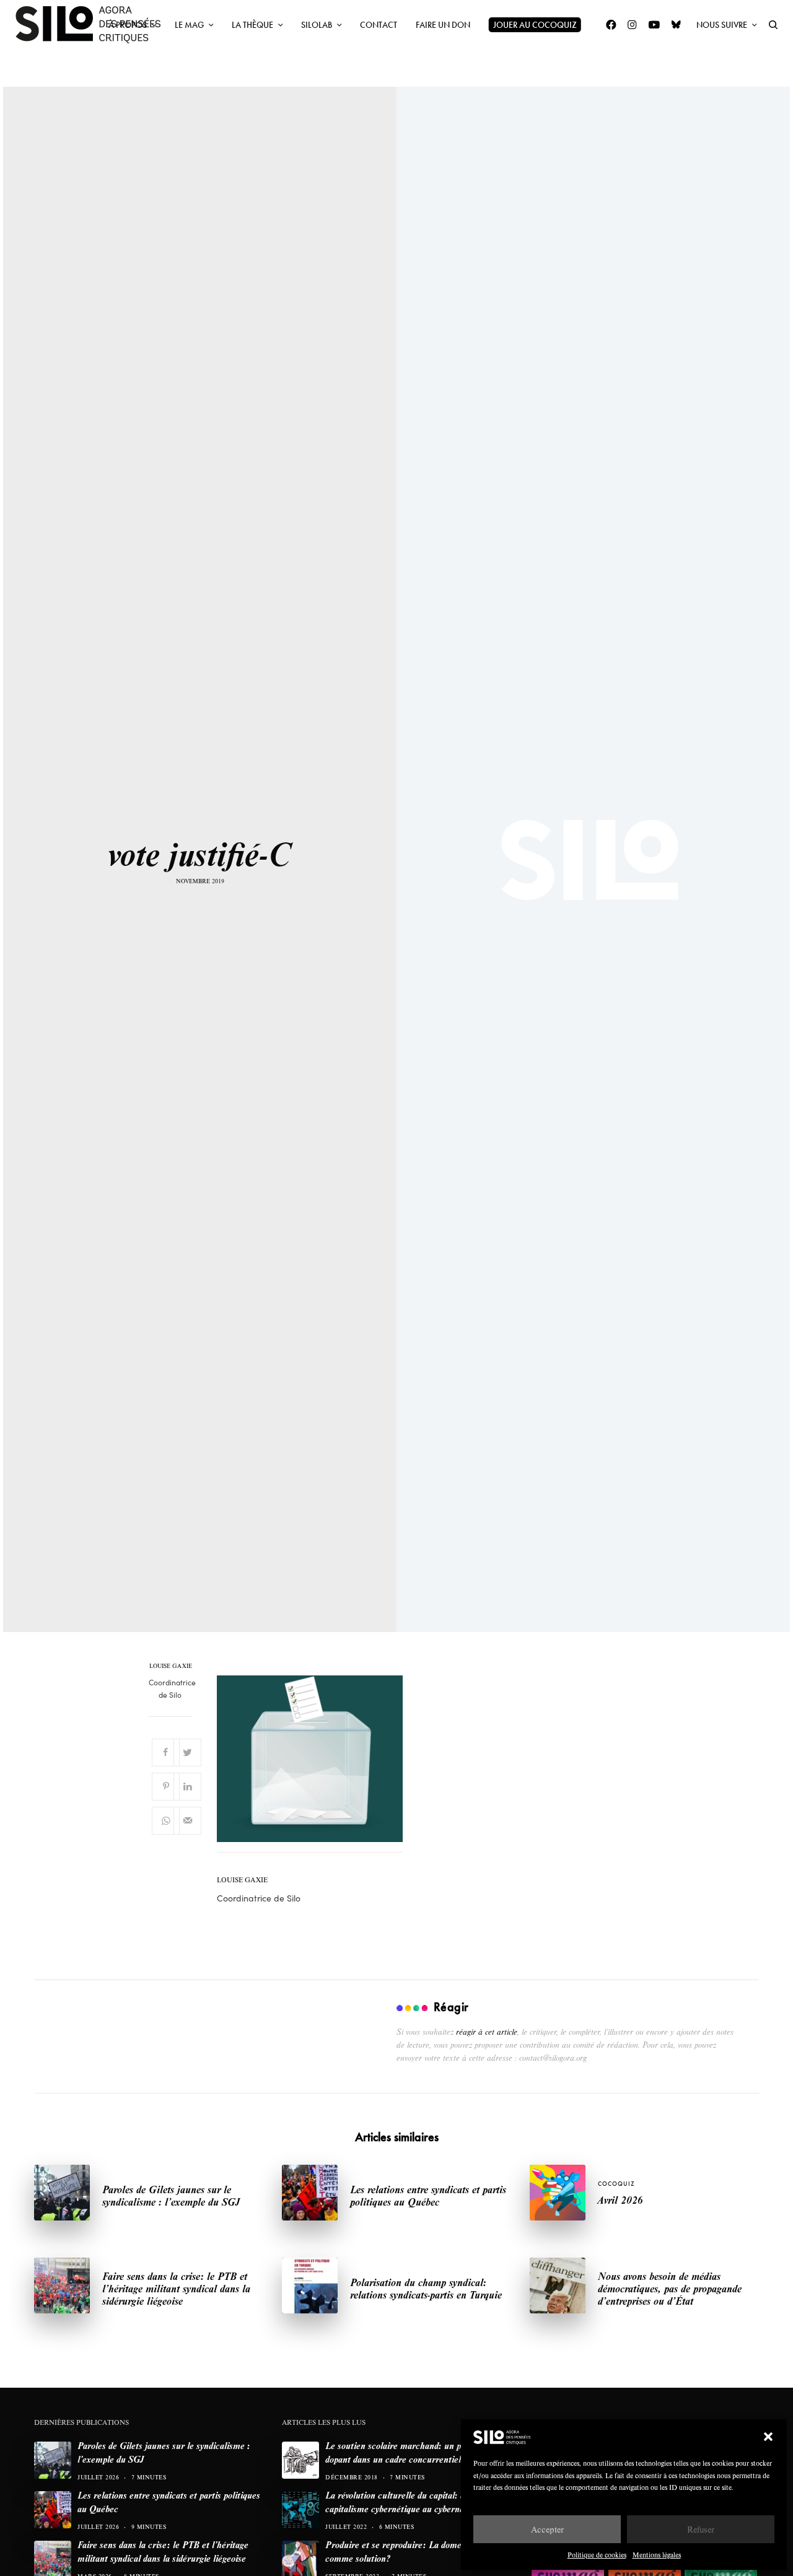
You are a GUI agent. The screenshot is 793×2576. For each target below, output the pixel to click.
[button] (768, 2437)
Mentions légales (657, 2555)
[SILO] (94, 25)
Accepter (547, 2529)
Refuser (701, 2529)
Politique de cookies (597, 2555)
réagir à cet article (487, 2032)
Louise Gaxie (171, 1666)
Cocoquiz (616, 2184)
